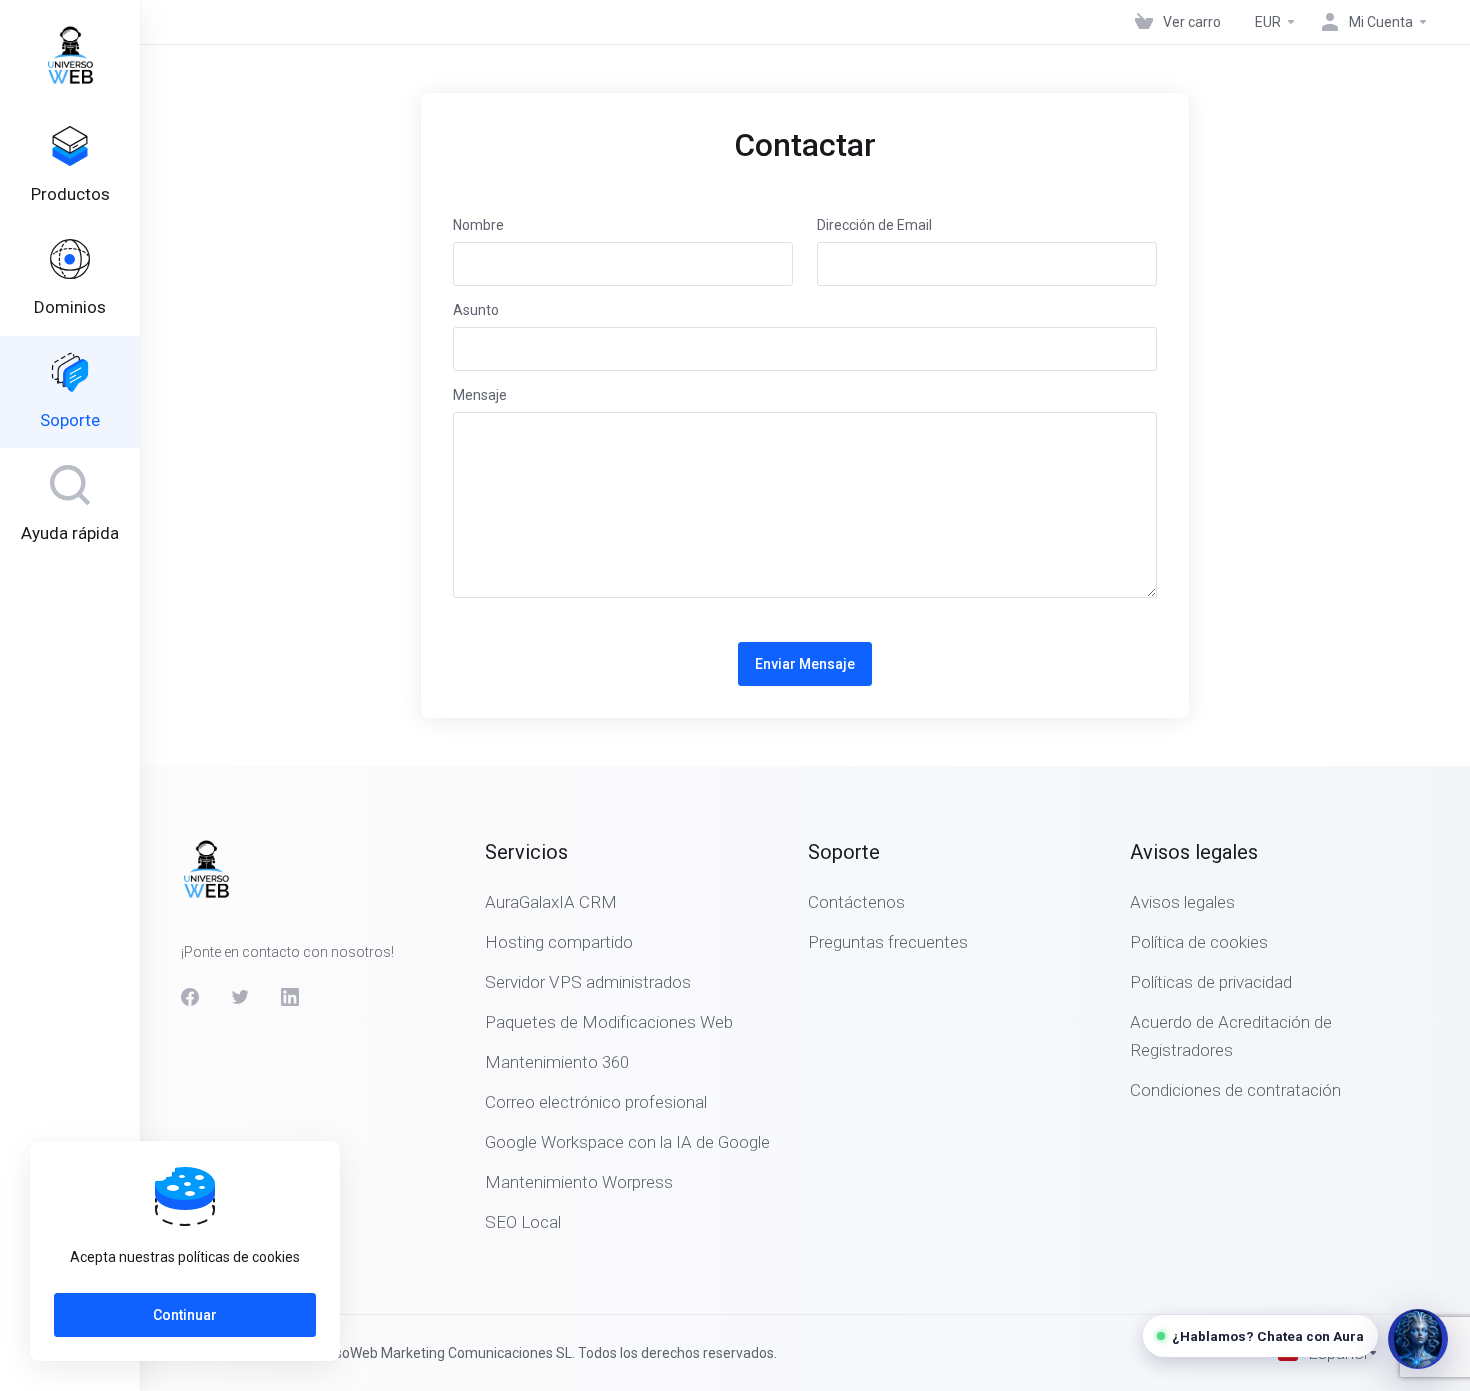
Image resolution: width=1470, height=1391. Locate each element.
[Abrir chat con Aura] (1418, 1339)
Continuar (185, 1315)
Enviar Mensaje (805, 664)
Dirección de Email (874, 225)
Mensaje (480, 395)
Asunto (476, 310)
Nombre (478, 225)
